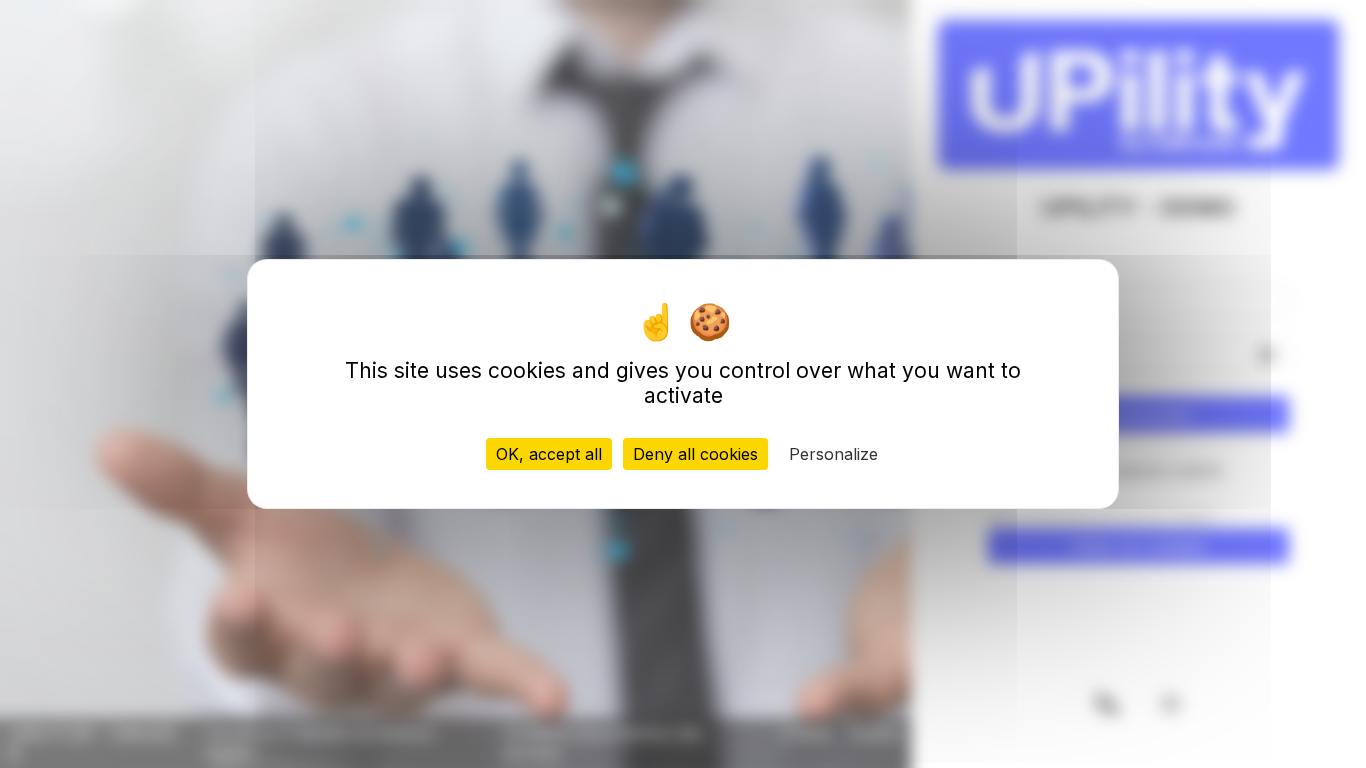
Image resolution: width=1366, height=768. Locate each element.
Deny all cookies (695, 454)
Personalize (833, 454)
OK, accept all (549, 454)
